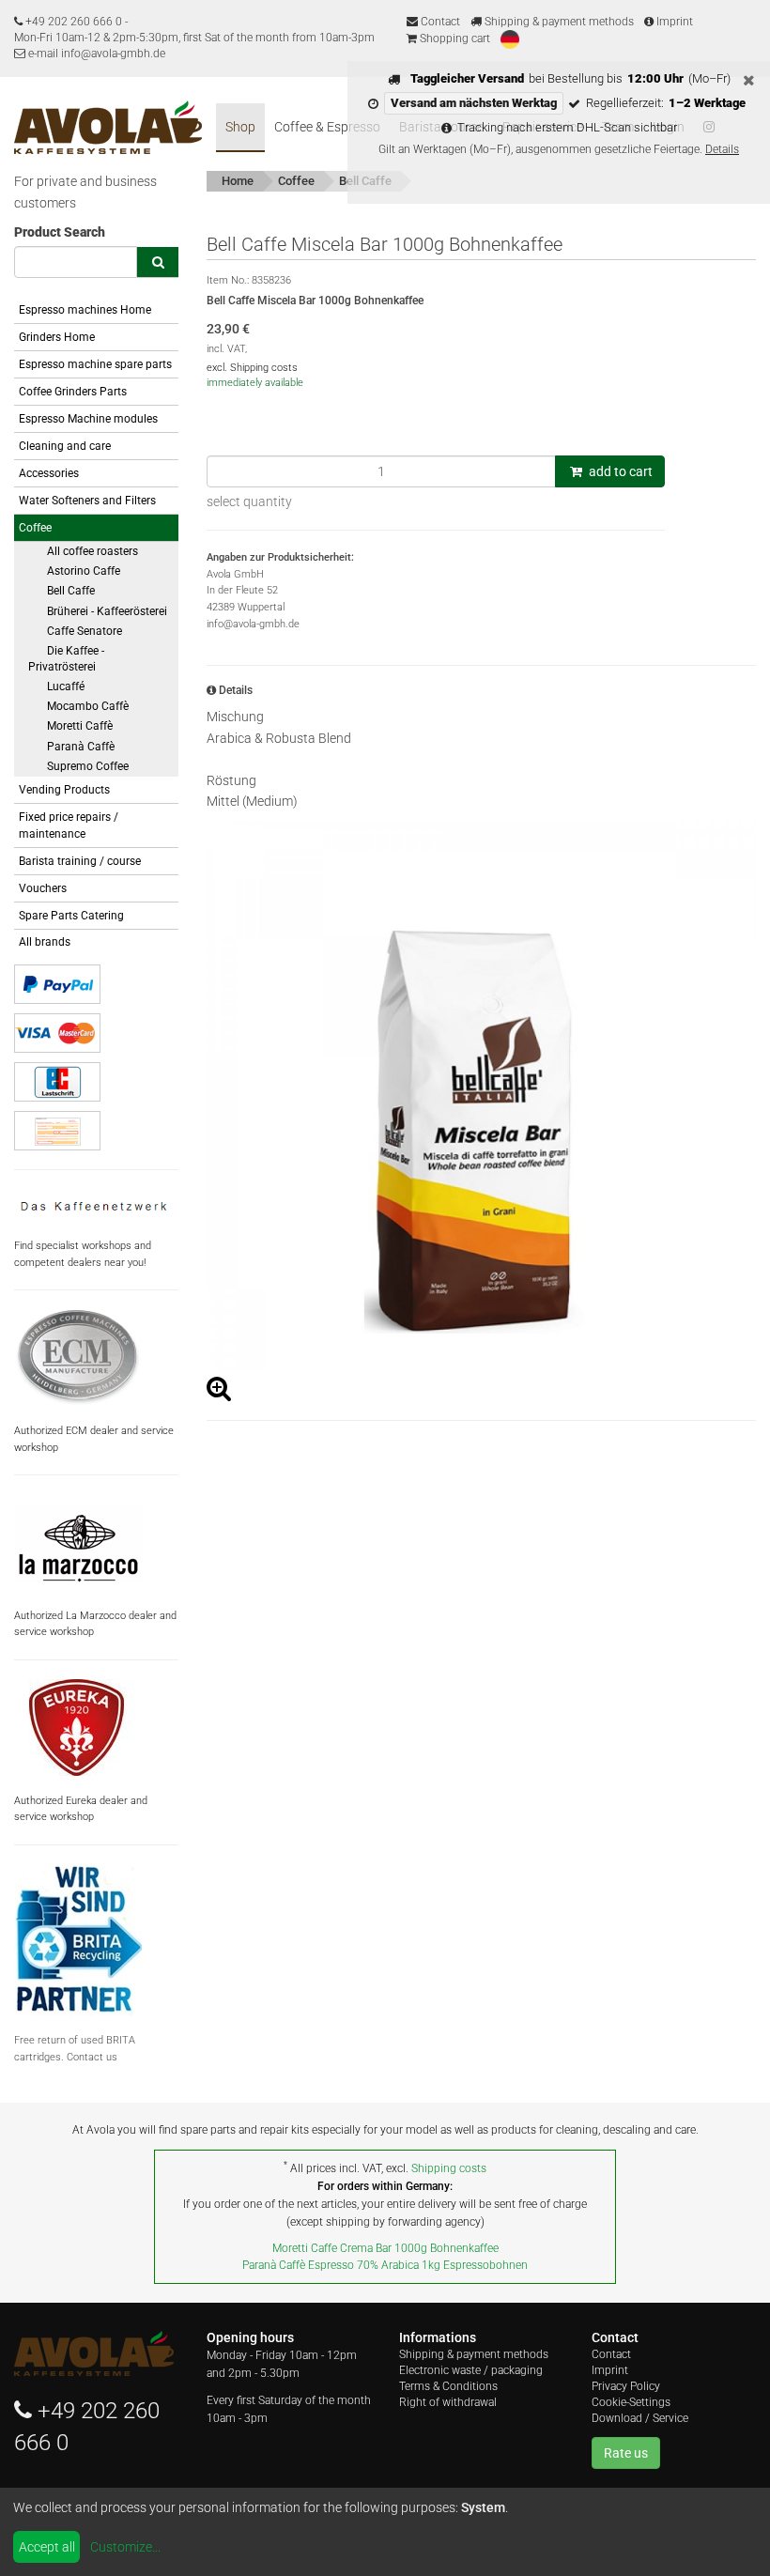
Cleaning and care (65, 446)
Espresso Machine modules (88, 419)
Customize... (125, 2547)
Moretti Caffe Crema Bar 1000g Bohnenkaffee (385, 2248)
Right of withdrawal (448, 2402)
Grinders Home (57, 337)
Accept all (47, 2547)
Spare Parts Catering (71, 916)
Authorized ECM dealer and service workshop (94, 1439)
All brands (45, 942)
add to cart (619, 471)
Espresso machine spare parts (95, 364)
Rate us (626, 2453)
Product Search (60, 232)
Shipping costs (449, 2168)
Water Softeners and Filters (87, 501)
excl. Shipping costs (252, 368)
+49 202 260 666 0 (74, 22)
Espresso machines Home (85, 310)
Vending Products (64, 790)
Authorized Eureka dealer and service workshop (81, 1809)
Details (722, 149)
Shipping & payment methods (558, 22)
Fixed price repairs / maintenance (69, 825)
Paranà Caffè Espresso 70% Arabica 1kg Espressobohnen (385, 2265)
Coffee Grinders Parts (73, 392)
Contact (439, 22)
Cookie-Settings (631, 2402)
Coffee (35, 528)
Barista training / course (80, 861)
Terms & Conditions (448, 2386)
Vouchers (43, 888)
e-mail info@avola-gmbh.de (95, 54)
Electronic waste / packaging (471, 2370)
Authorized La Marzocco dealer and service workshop (95, 1624)
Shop (240, 127)
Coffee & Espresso (327, 127)
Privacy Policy (626, 2386)
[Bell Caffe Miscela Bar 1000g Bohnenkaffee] (481, 1095)
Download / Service (640, 2418)
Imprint (673, 22)
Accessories (49, 473)
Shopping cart (454, 39)
